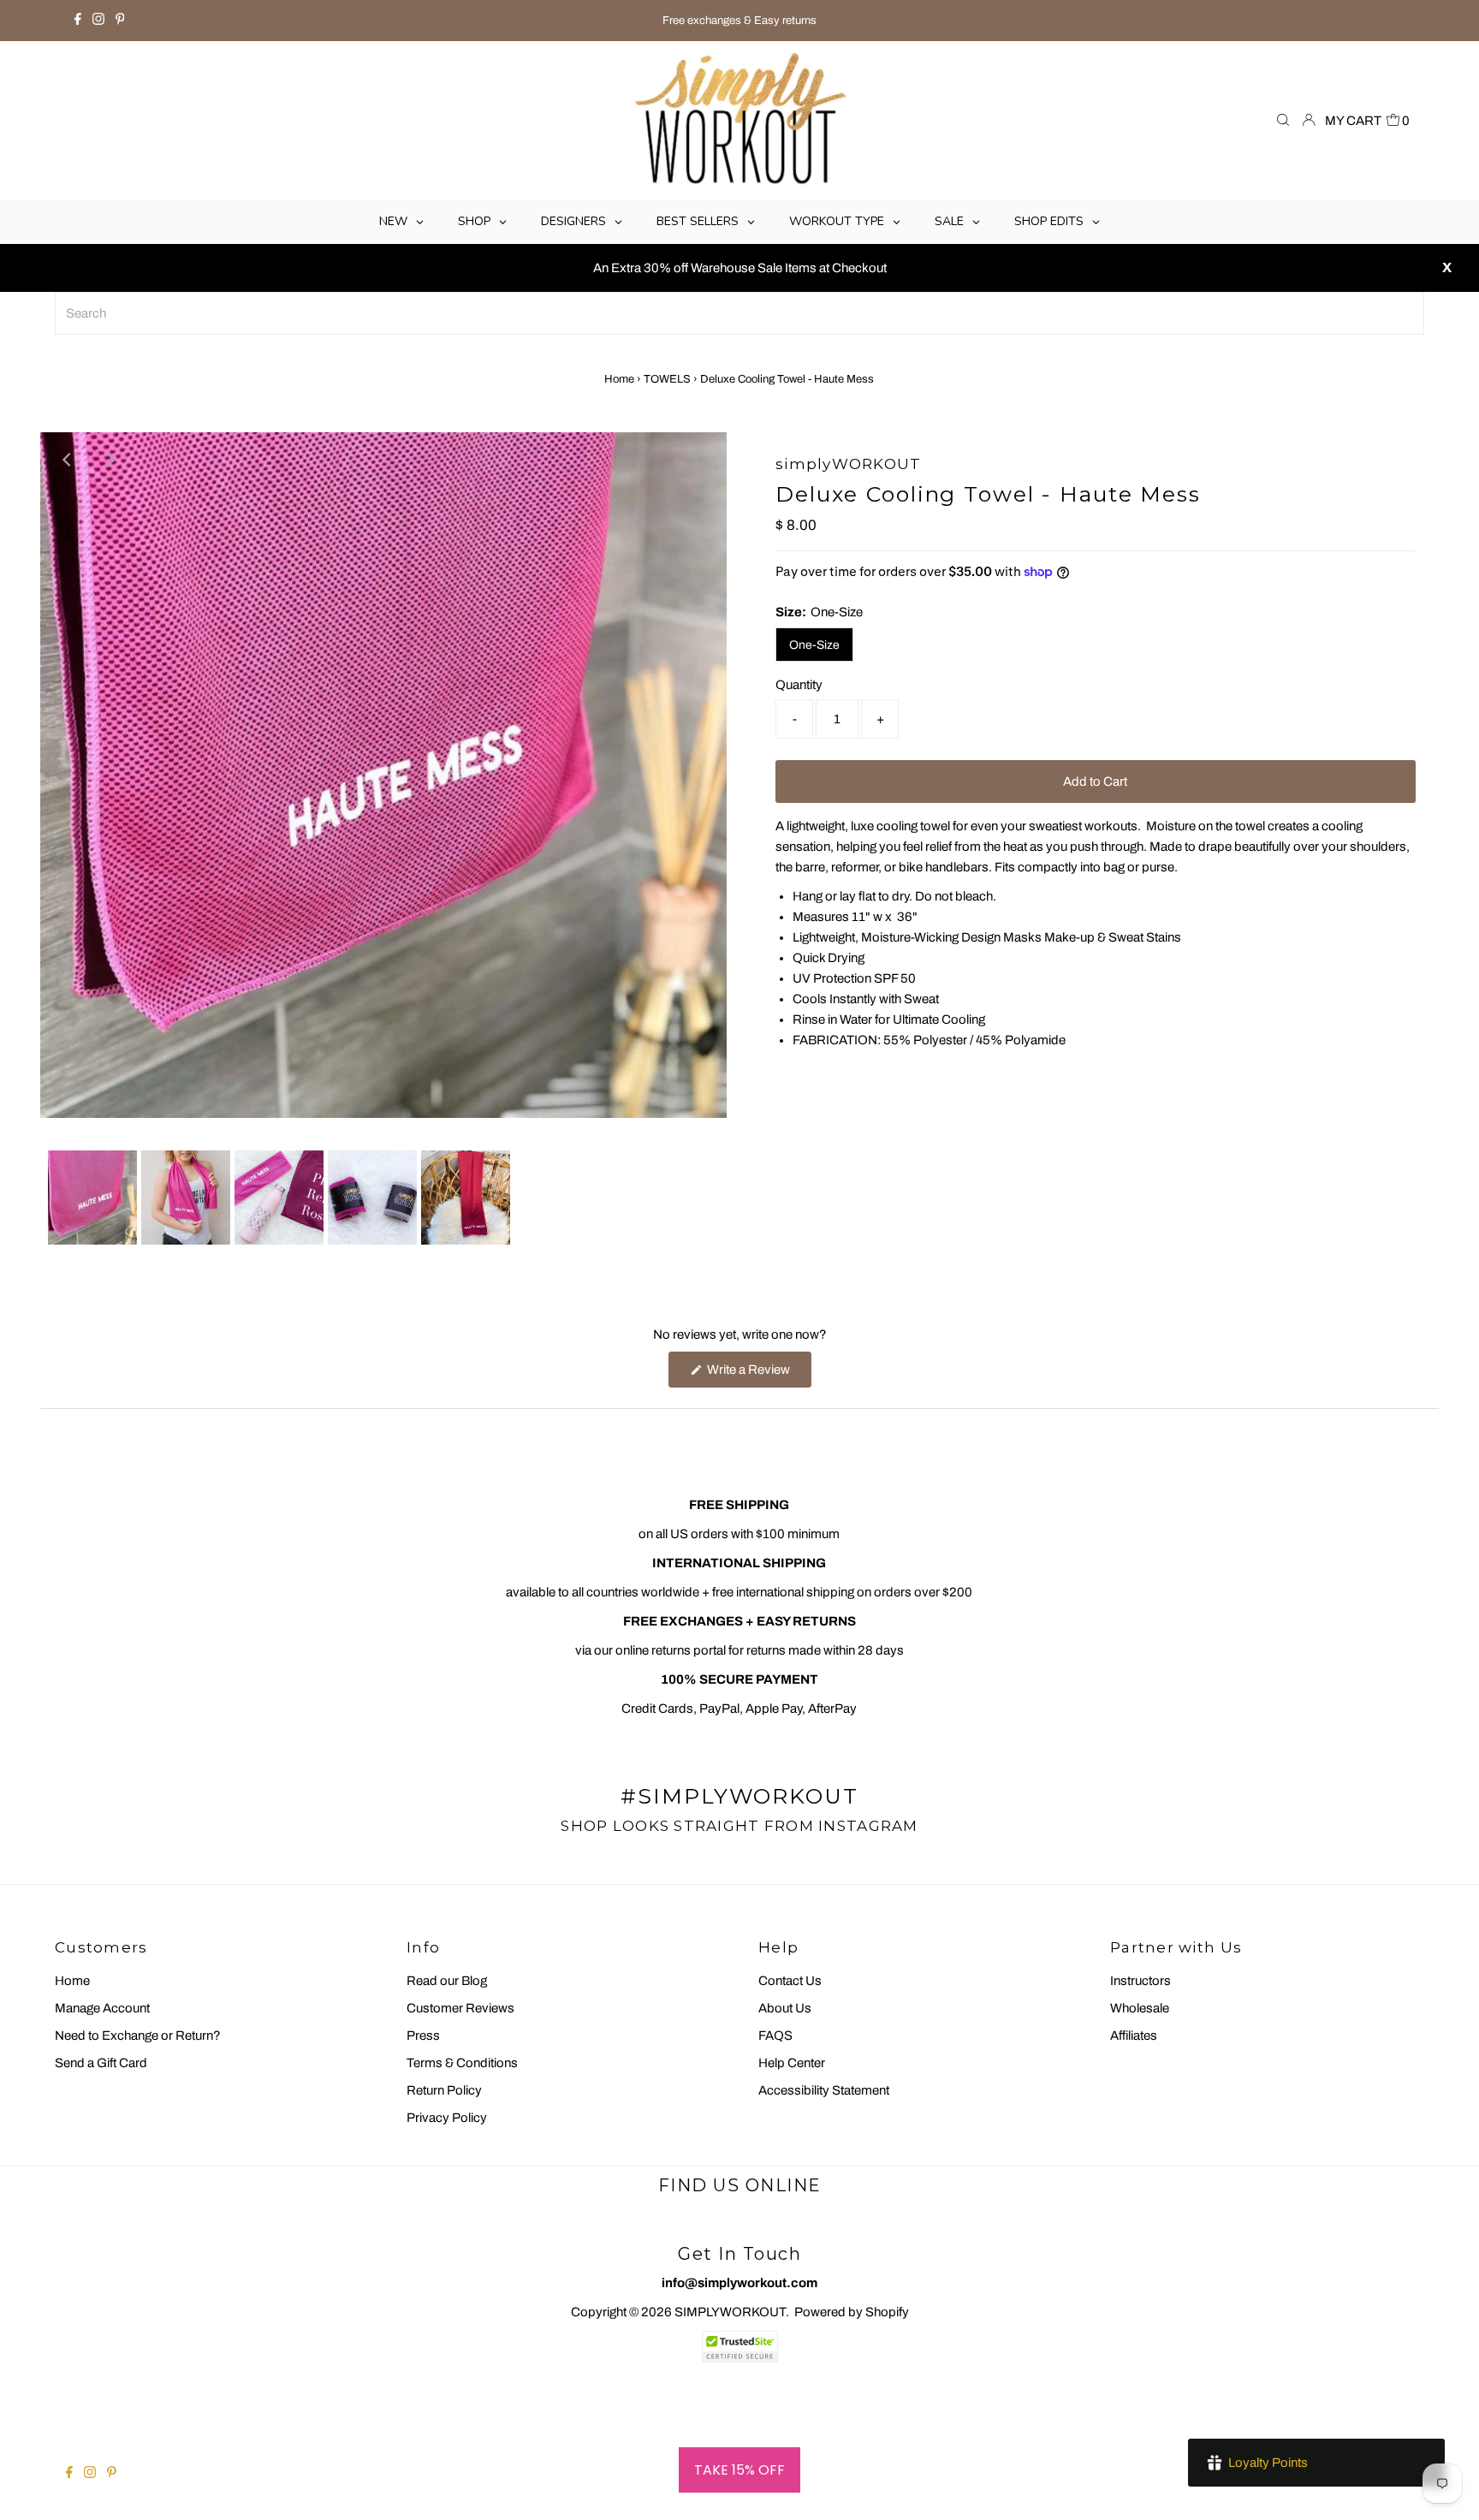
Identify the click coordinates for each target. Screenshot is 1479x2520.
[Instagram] (98, 21)
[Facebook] (78, 21)
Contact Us (790, 1981)
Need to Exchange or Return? (138, 2036)
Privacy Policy (447, 2118)
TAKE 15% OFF (739, 2470)
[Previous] (68, 460)
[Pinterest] (120, 21)
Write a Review (758, 1375)
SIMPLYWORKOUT (730, 2312)
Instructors (1140, 1981)
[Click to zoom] (699, 460)
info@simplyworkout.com (739, 2283)
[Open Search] (1283, 121)
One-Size (814, 645)
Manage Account (102, 2008)
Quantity (799, 685)
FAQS (775, 2036)
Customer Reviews (460, 2008)
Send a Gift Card (101, 2063)
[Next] (110, 460)
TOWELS (667, 379)
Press (423, 2036)
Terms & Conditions (462, 2063)
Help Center (792, 2063)
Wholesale (1140, 2008)
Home (619, 379)
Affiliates (1134, 2036)
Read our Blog (447, 1981)
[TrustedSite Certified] (739, 2347)
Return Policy (444, 2090)
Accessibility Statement (824, 2090)
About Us (785, 2008)
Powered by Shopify (852, 2312)
